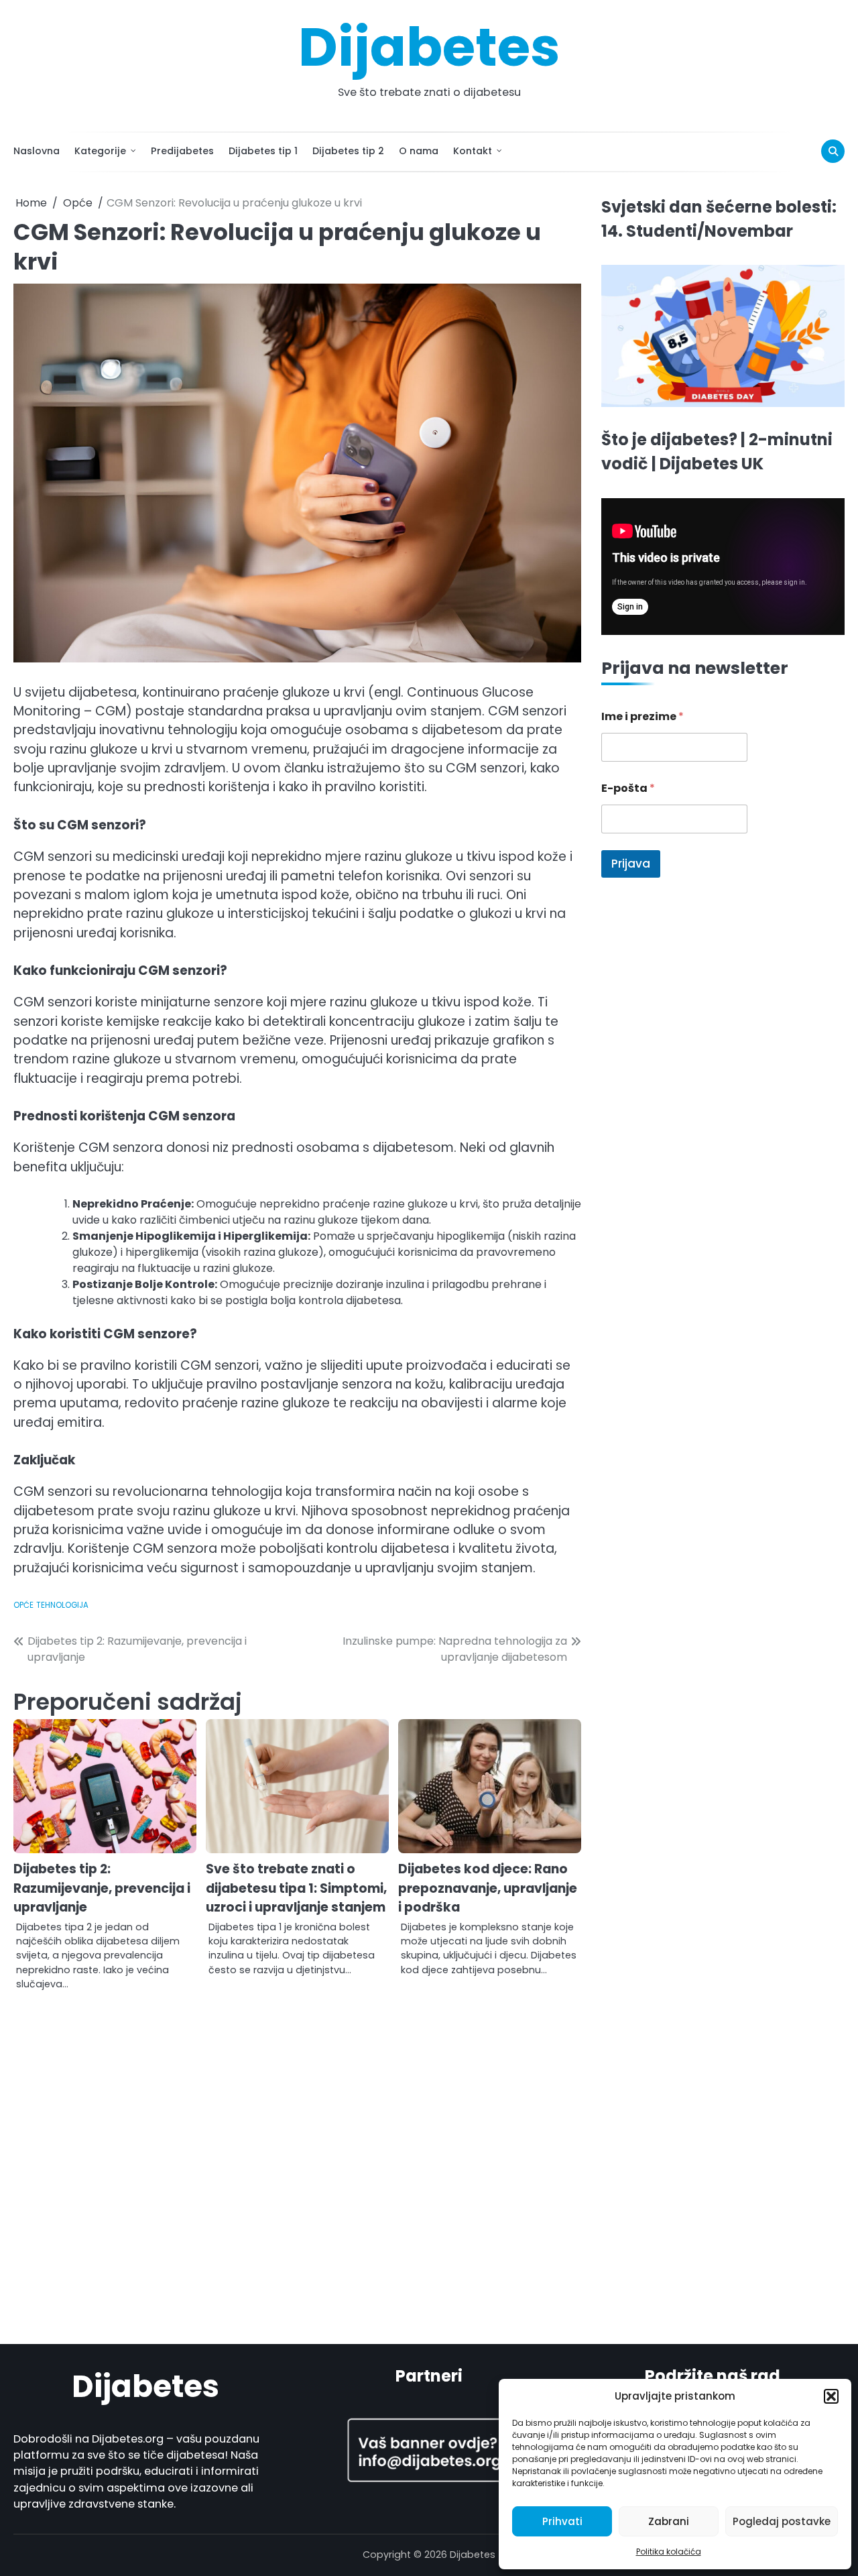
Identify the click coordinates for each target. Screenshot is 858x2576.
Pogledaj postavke (782, 2521)
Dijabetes (429, 47)
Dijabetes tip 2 (348, 151)
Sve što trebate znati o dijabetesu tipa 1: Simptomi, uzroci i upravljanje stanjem (296, 1888)
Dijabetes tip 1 (263, 151)
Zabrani (669, 2521)
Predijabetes (182, 151)
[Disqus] (297, 2162)
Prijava (631, 864)
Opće (23, 1605)
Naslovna (37, 151)
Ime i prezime (642, 717)
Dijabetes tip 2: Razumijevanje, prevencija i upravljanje (102, 1888)
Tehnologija (62, 1605)
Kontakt (473, 151)
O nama (419, 151)
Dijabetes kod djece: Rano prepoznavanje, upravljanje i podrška (488, 1888)
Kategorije (100, 151)
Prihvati (562, 2521)
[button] (831, 2396)
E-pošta (628, 789)
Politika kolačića (669, 2552)
